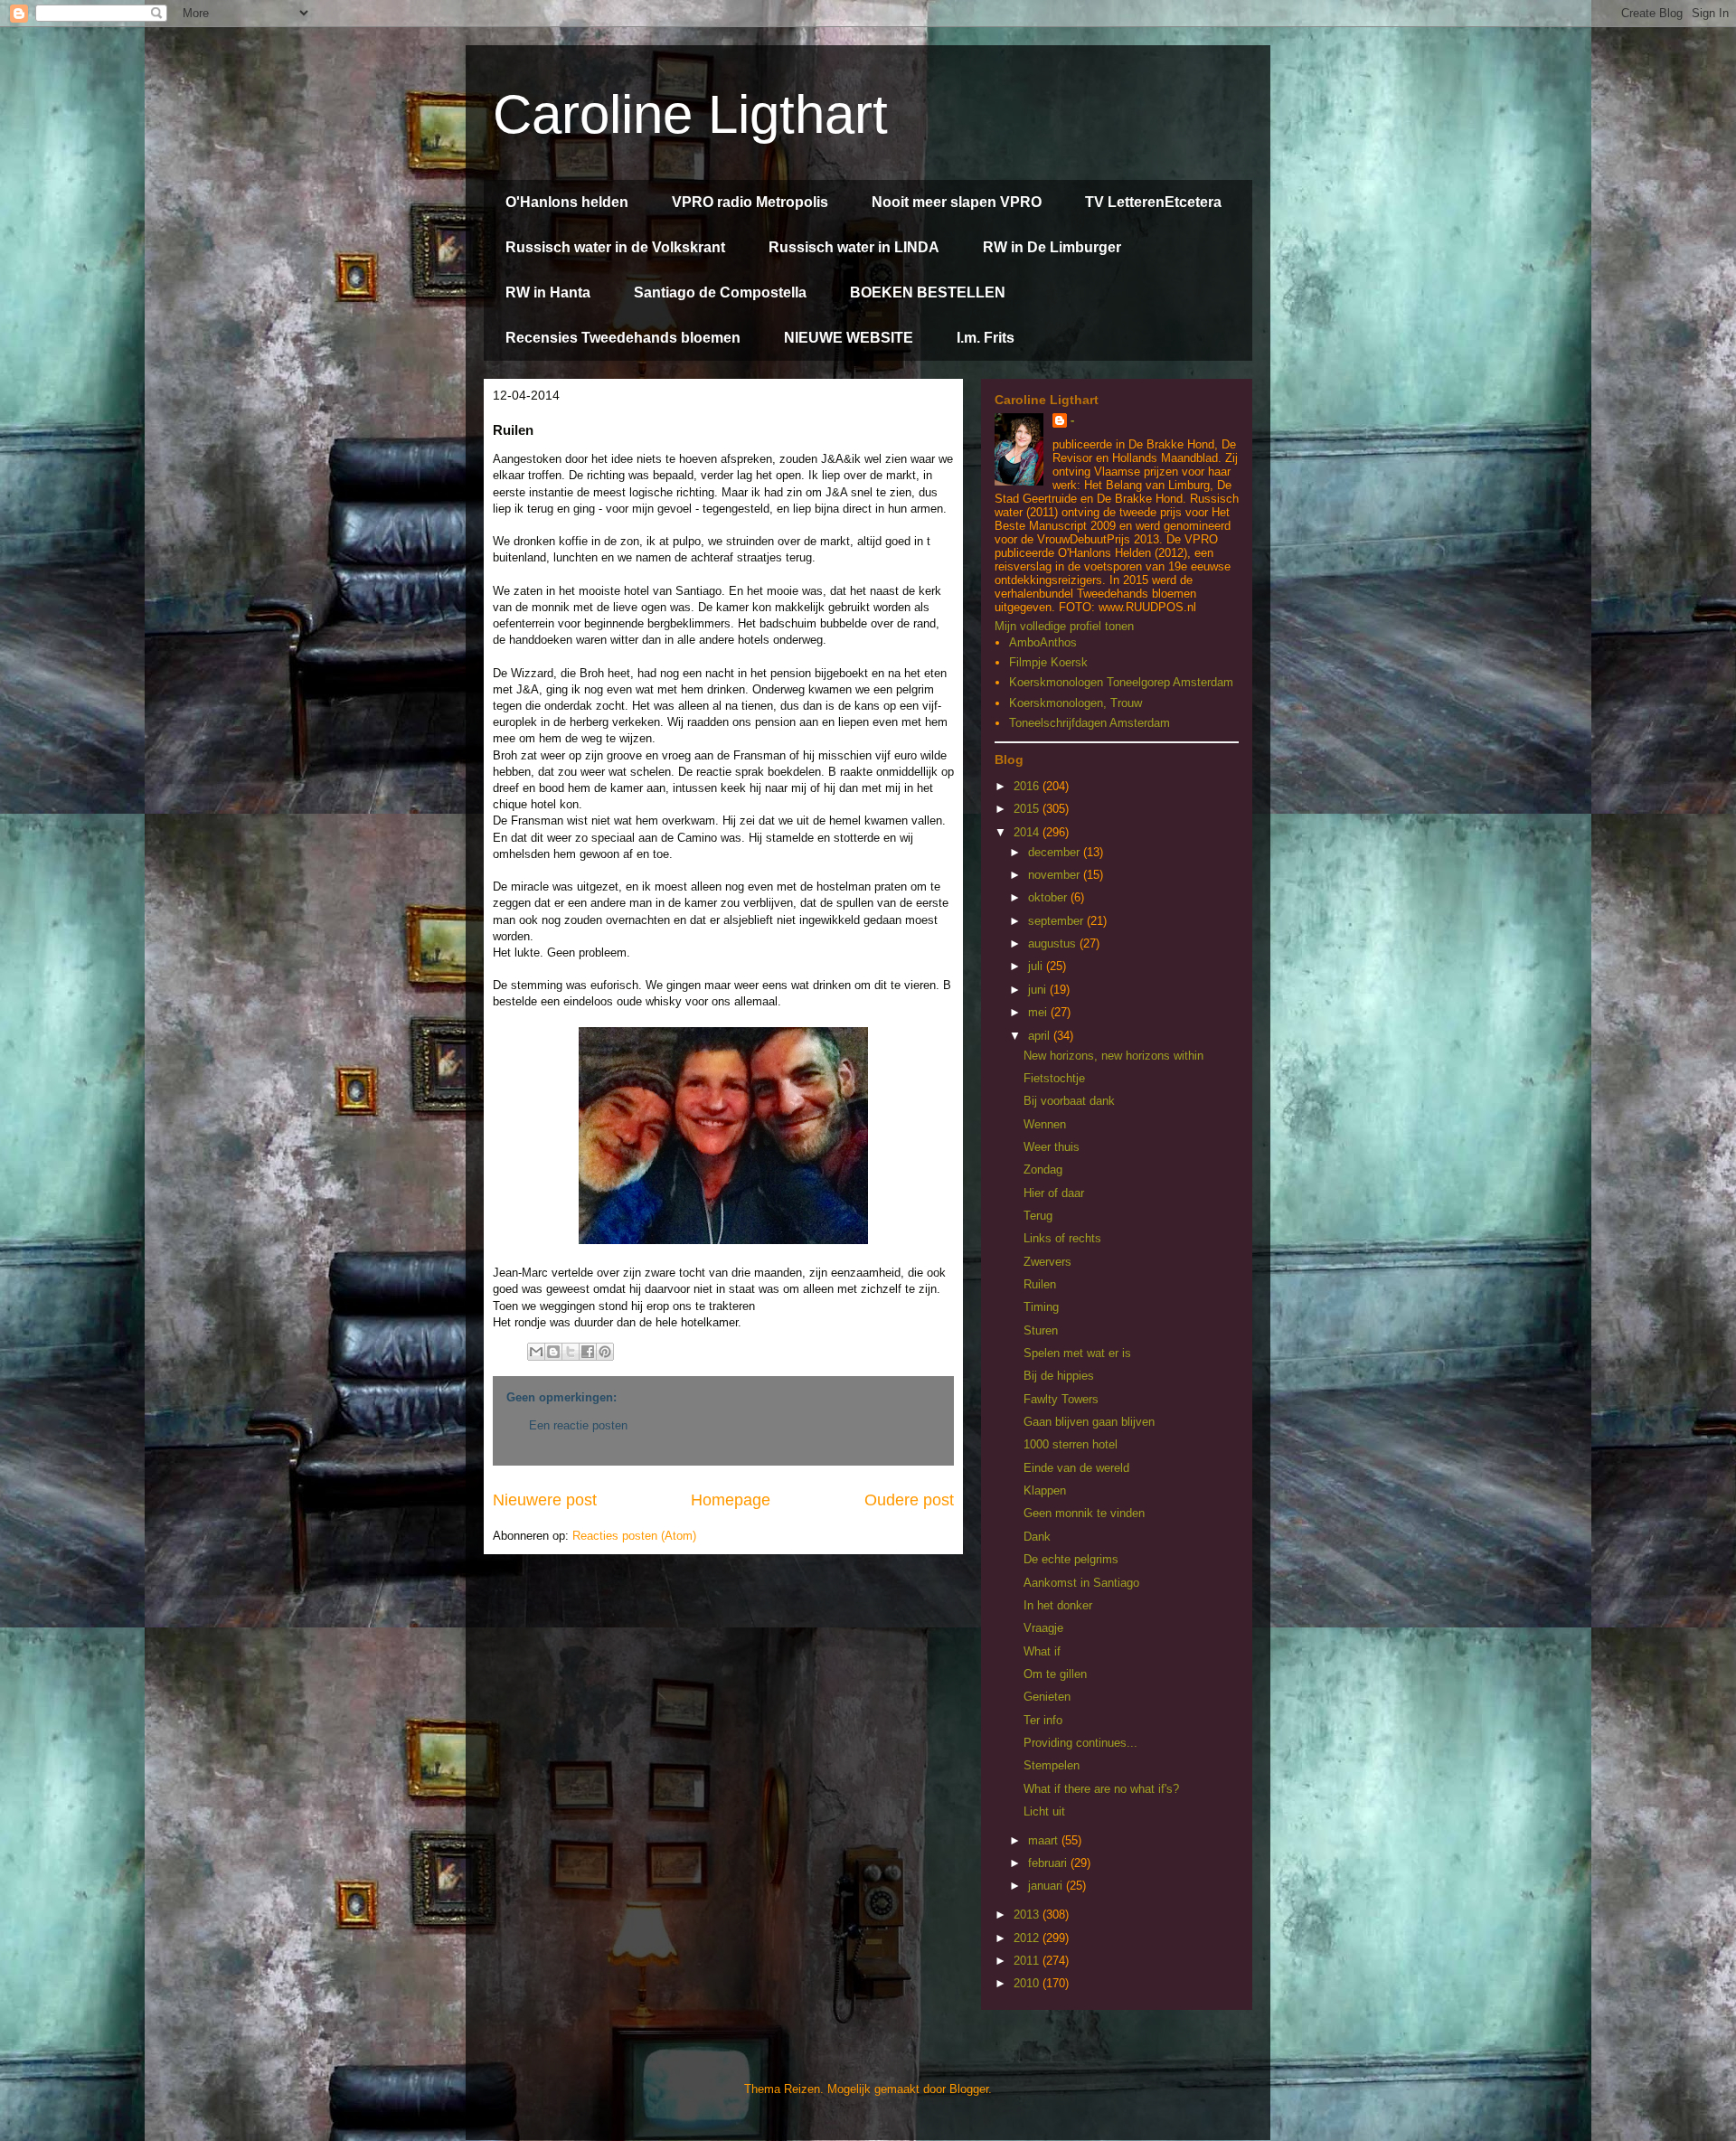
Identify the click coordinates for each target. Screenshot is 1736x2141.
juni (1039, 990)
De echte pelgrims (1071, 1559)
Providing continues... (1080, 1743)
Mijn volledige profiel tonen (1064, 626)
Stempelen (1052, 1765)
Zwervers (1047, 1262)
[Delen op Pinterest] (605, 1352)
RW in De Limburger (1052, 247)
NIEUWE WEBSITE (849, 338)
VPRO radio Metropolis (750, 202)
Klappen (1045, 1490)
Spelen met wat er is (1077, 1353)
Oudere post (909, 1500)
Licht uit (1044, 1811)
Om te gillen (1055, 1674)
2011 (1028, 1961)
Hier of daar (1054, 1193)
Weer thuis (1052, 1147)
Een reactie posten (578, 1425)
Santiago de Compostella (720, 292)
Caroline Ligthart (690, 114)
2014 (1028, 832)
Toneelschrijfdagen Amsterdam (1090, 723)
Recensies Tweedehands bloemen (623, 338)
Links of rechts (1062, 1238)
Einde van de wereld (1076, 1468)
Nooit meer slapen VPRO (957, 202)
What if (1042, 1651)
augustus (1054, 943)
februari (1049, 1863)
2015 (1028, 809)
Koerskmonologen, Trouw (1076, 703)
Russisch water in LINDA (854, 247)
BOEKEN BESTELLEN (928, 292)
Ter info (1043, 1720)
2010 (1028, 1983)
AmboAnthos (1043, 642)
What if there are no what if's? (1101, 1789)
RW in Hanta (548, 292)
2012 (1028, 1938)
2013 (1028, 1915)
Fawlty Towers (1061, 1399)
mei (1039, 1012)
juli (1037, 966)
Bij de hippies (1059, 1376)
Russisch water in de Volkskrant (615, 247)
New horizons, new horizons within (1113, 1056)
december (1056, 852)
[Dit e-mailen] (536, 1352)
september (1057, 921)
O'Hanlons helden (567, 202)
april (1041, 1036)
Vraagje (1043, 1628)
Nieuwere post (545, 1500)
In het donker (1058, 1605)
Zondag (1043, 1170)
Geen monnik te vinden (1084, 1513)
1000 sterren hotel (1071, 1444)
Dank (1037, 1537)
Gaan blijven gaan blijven (1089, 1422)
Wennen (1045, 1124)
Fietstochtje (1054, 1078)
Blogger (969, 2089)
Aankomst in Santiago (1081, 1583)
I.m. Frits (986, 338)
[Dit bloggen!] (553, 1352)
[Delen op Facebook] (588, 1352)
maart (1045, 1840)
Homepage (731, 1500)
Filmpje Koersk (1048, 662)
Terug (1038, 1216)
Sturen (1041, 1330)
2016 (1028, 786)
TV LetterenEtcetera (1153, 202)
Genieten (1047, 1697)
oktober (1049, 897)
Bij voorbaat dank (1069, 1101)
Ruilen (1040, 1284)
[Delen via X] (571, 1352)
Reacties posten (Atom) (634, 1536)
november (1056, 875)
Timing (1041, 1307)
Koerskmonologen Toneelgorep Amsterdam (1121, 682)
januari (1047, 1886)
